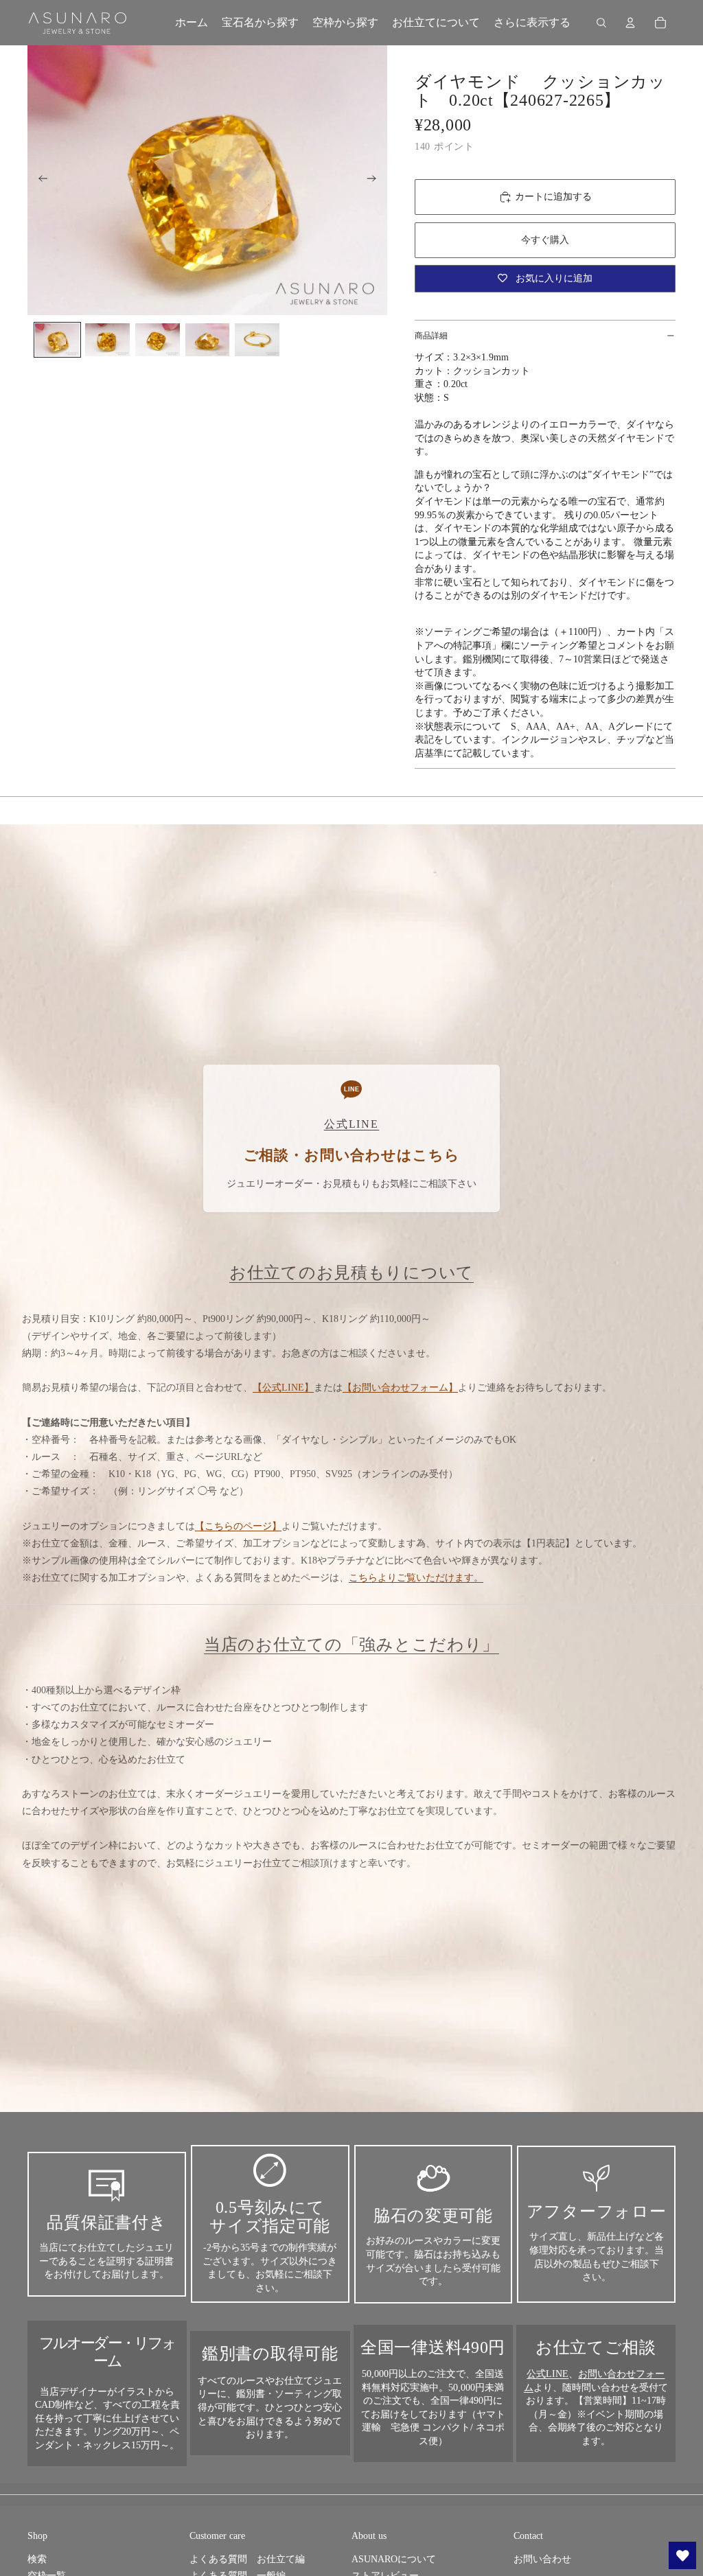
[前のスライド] (39, 181)
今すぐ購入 (545, 240)
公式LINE (548, 2374)
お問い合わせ (542, 2559)
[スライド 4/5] (208, 340)
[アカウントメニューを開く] (630, 23)
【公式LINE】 (283, 1388)
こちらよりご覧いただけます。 (416, 1578)
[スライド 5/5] (257, 340)
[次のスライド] (376, 181)
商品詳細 (431, 336)
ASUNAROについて (394, 2559)
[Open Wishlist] (682, 2555)
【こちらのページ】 (238, 1526)
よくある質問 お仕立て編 (247, 2559)
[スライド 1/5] (57, 340)
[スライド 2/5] (107, 340)
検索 (37, 2559)
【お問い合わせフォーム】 (400, 1388)
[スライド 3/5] (158, 340)
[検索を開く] (601, 23)
